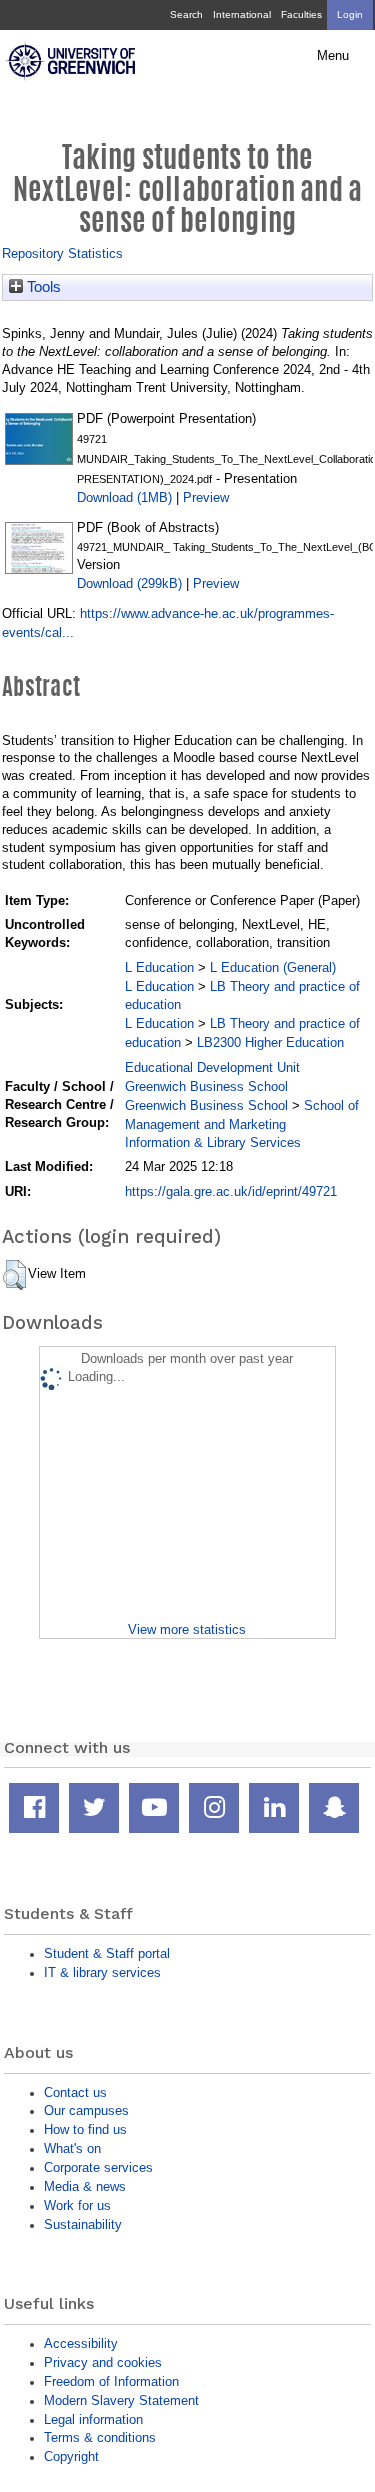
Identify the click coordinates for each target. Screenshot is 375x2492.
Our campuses (86, 2110)
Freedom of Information (111, 2381)
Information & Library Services (213, 1142)
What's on (72, 2148)
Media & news (85, 2186)
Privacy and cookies (103, 2362)
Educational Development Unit (212, 1067)
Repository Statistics (62, 253)
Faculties (301, 14)
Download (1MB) (124, 497)
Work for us (77, 2205)
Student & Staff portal (107, 1953)
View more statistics (187, 1629)
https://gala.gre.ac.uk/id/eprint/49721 (231, 1191)
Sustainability (83, 2224)
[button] (14, 1275)
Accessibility (81, 2343)
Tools (42, 287)
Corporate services (98, 2167)
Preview (206, 497)
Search (186, 14)
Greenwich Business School (206, 1086)
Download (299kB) (129, 583)
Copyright (71, 2456)
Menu (333, 56)
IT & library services (102, 1972)
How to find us (85, 2129)
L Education (159, 967)
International (242, 14)
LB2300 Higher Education (270, 1042)
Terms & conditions (100, 2437)
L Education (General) (273, 967)
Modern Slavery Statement (121, 2400)
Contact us (75, 2092)
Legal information (93, 2419)
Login (350, 14)
